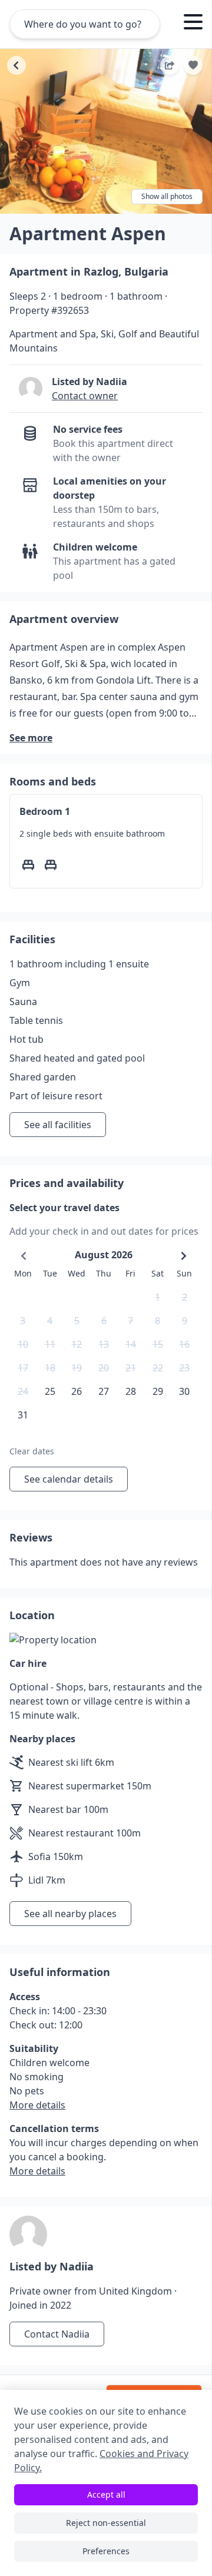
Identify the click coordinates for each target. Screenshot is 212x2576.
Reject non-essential (106, 2523)
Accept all (106, 2494)
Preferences (106, 2551)
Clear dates (32, 1451)
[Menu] (193, 24)
